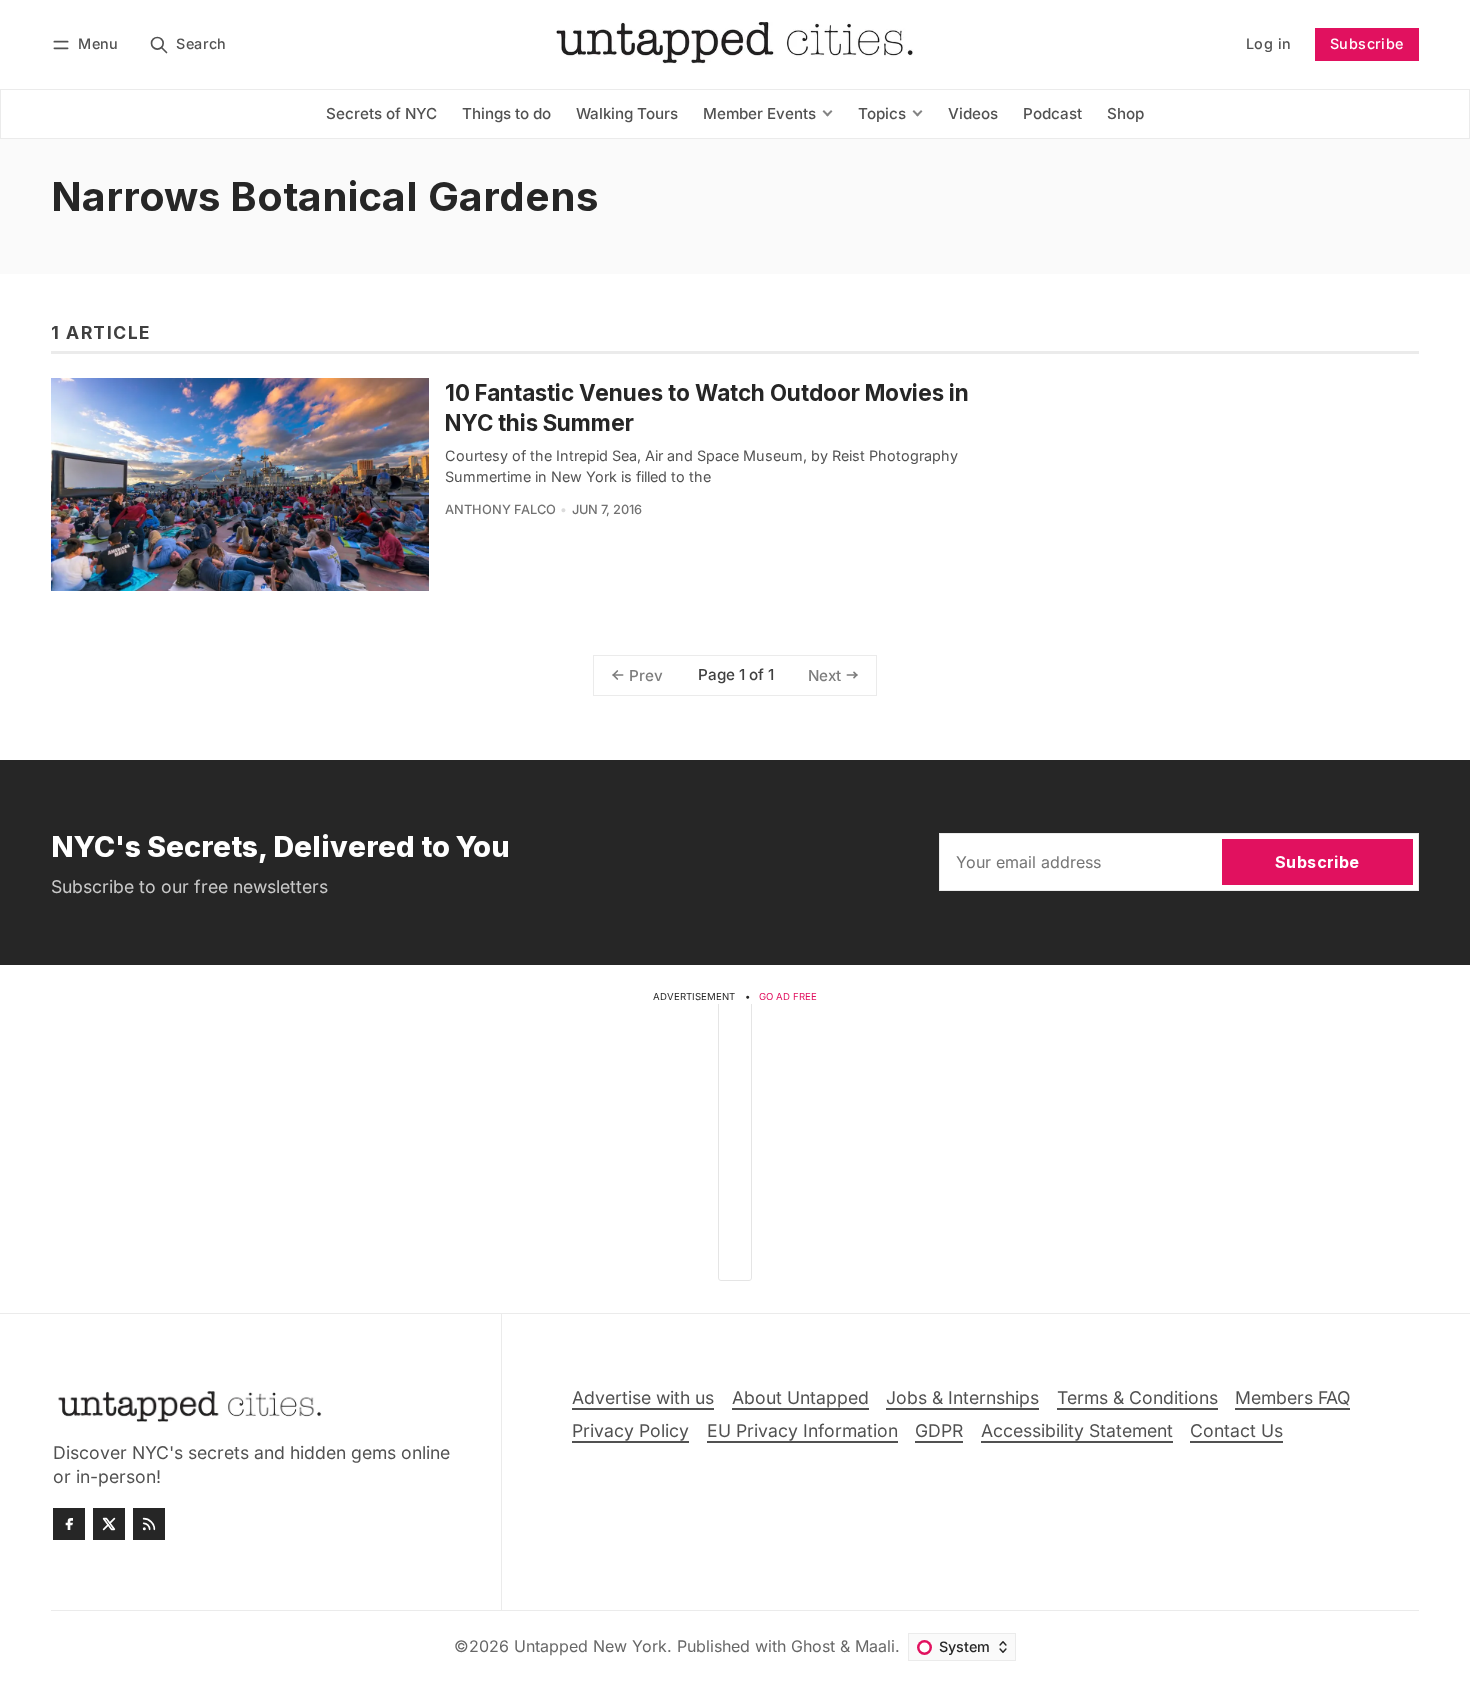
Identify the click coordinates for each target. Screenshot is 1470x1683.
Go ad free (788, 996)
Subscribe (1367, 43)
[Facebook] (69, 1524)
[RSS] (149, 1524)
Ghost (813, 1646)
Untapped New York (590, 1646)
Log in (1268, 43)
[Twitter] (109, 1524)
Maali (875, 1646)
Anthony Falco (500, 509)
